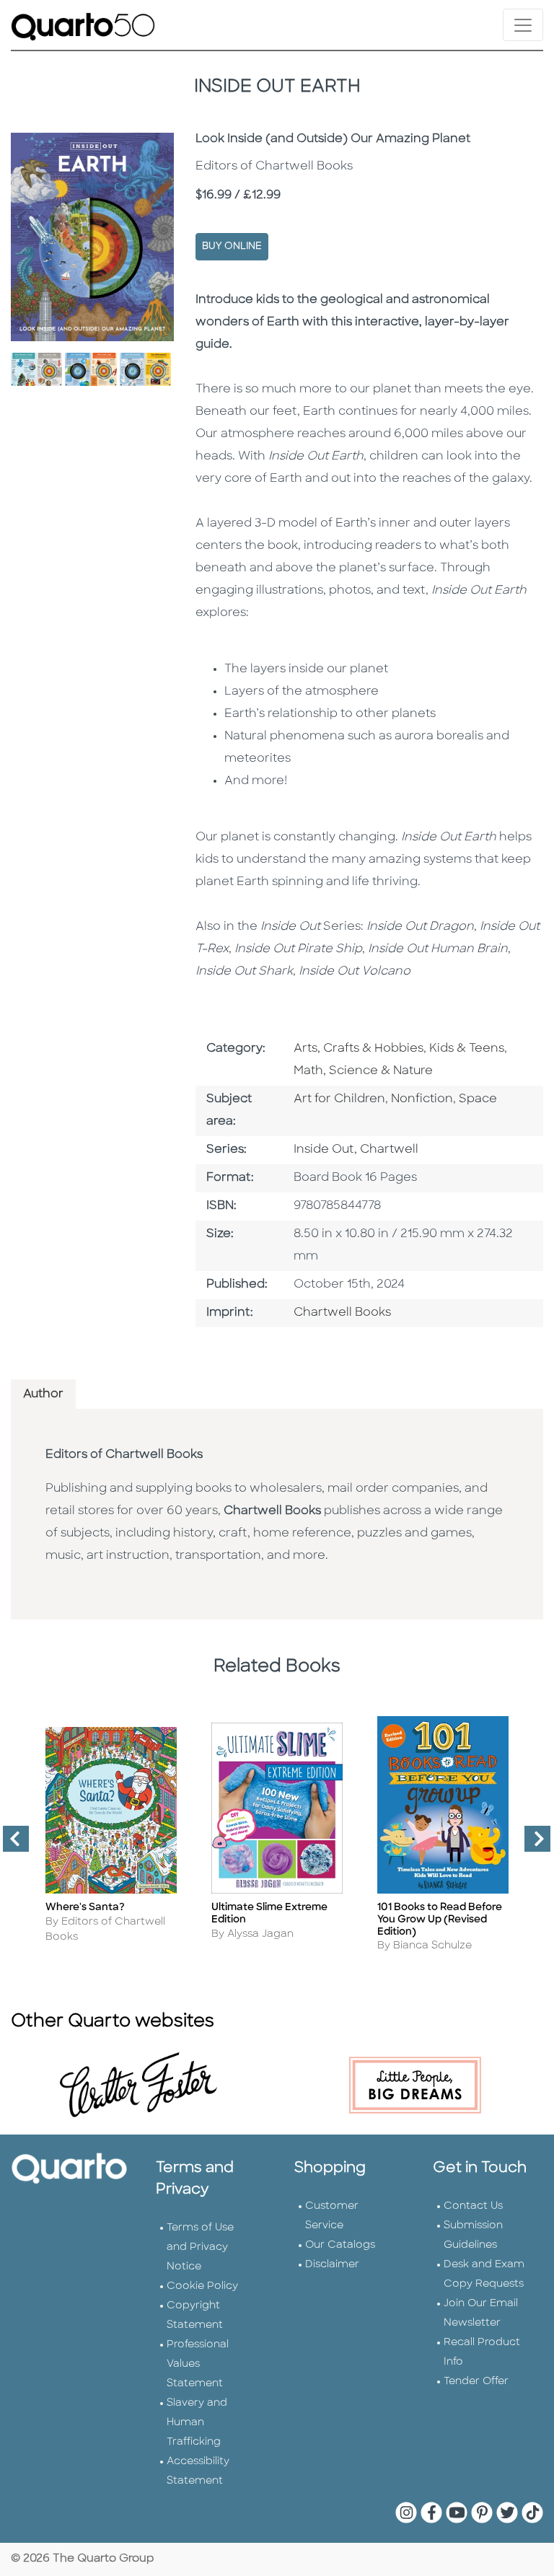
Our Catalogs (340, 2245)
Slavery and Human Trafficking (197, 2423)
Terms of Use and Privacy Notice (200, 2247)
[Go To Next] (532, 1845)
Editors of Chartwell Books (124, 1455)
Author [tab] (43, 1394)
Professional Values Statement (198, 2364)
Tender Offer (476, 2382)
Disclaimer (332, 2265)
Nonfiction (422, 1099)
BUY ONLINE (232, 246)
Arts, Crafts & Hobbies (359, 1049)
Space (478, 1099)
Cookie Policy (202, 2286)
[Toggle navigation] (523, 25)
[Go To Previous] (10, 1845)
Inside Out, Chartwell (356, 1150)
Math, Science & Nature (363, 1071)
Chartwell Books (342, 1313)
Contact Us (473, 2206)
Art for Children (339, 1099)
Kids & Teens (467, 1049)
